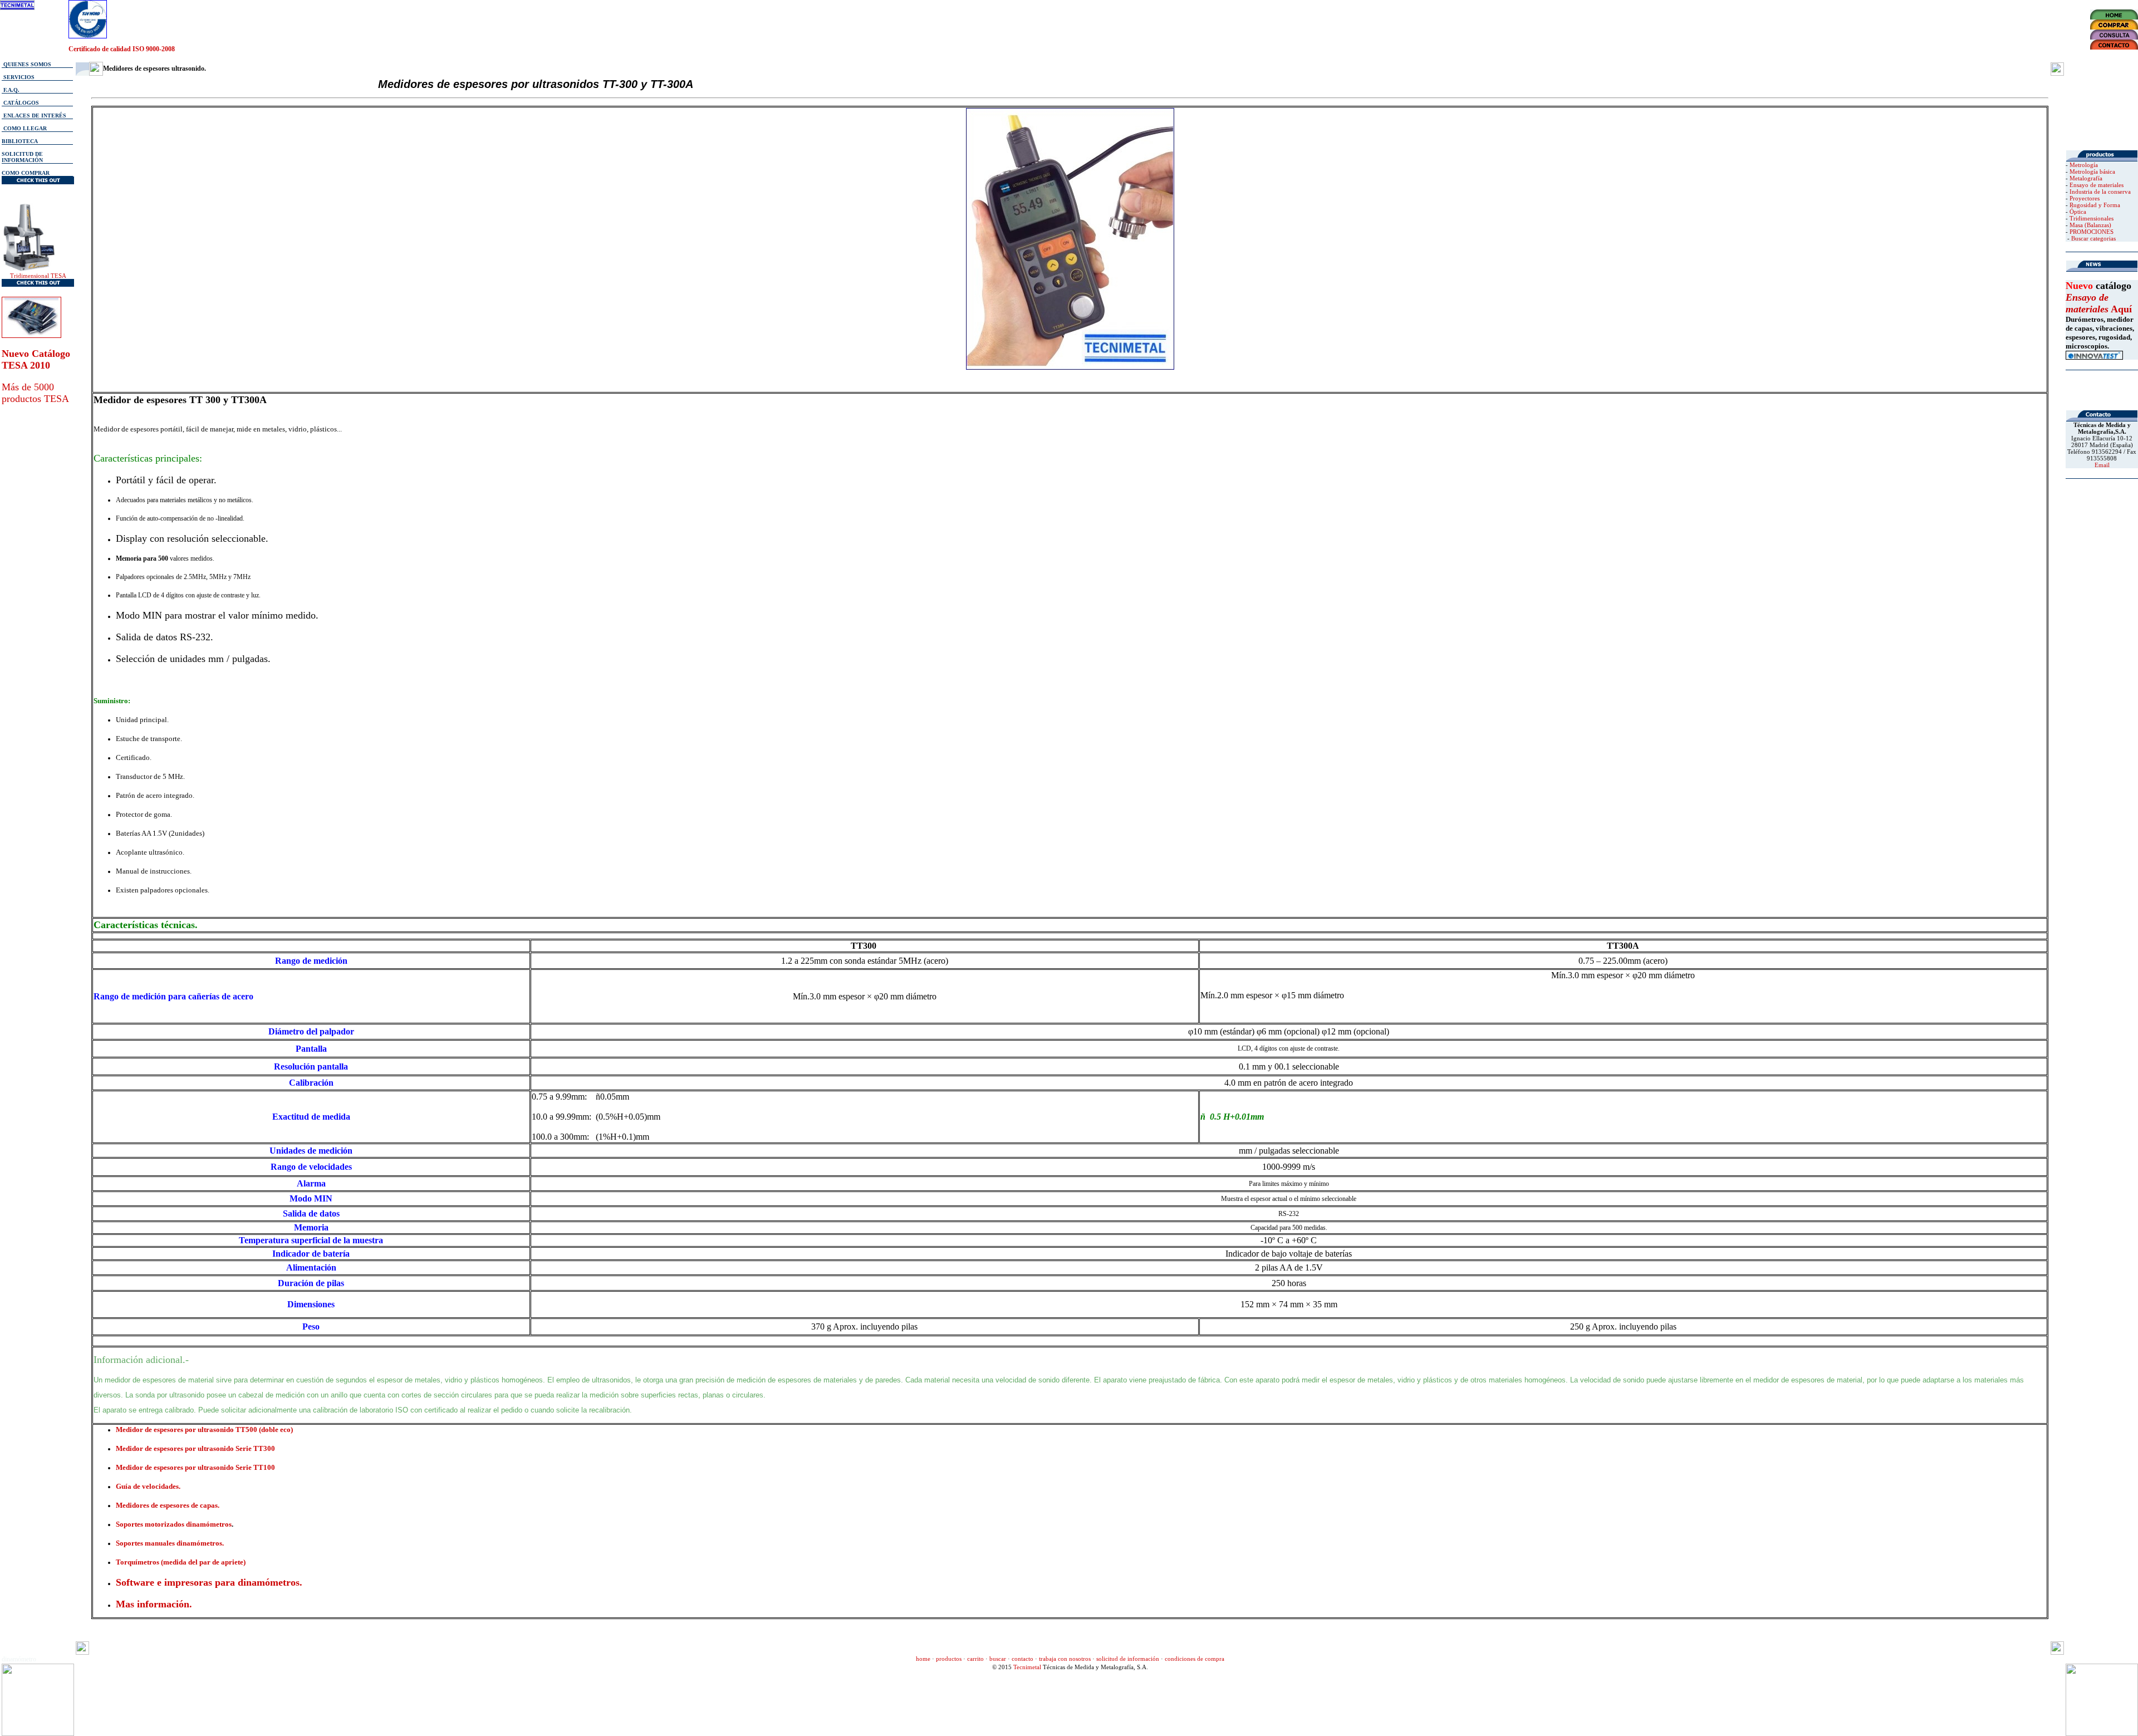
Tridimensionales (2092, 218)
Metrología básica (2092, 171)
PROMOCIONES (2092, 232)
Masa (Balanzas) (2090, 225)
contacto (1023, 1659)
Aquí (2120, 309)
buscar (998, 1659)
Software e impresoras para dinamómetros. (209, 1582)
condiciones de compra (1195, 1659)
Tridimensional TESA (38, 276)
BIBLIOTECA (20, 141)
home (923, 1659)
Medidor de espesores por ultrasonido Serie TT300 (195, 1448)
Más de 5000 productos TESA (35, 393)
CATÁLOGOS (20, 103)
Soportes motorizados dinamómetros (174, 1524)
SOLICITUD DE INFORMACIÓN (22, 157)
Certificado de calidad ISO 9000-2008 (122, 49)
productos (949, 1659)
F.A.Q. (11, 90)
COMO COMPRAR (26, 173)
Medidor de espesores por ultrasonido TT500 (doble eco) (204, 1429)
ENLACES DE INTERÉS (34, 116)
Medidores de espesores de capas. (168, 1505)
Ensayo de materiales (2097, 185)
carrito (975, 1659)
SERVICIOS (18, 77)
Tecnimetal (1027, 1667)
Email (2102, 465)
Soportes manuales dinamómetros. (170, 1543)
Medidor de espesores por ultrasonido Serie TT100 (195, 1467)
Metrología (2084, 165)
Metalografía (2086, 178)
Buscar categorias (2093, 238)
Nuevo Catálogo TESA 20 (36, 359)
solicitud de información (1128, 1659)
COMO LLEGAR (25, 128)
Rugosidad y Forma (2095, 205)
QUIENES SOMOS (26, 64)
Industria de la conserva (2100, 192)
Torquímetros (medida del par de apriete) (181, 1562)
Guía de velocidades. (148, 1486)
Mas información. (154, 1604)
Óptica (2078, 212)
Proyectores (2085, 198)
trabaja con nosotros (1065, 1659)
